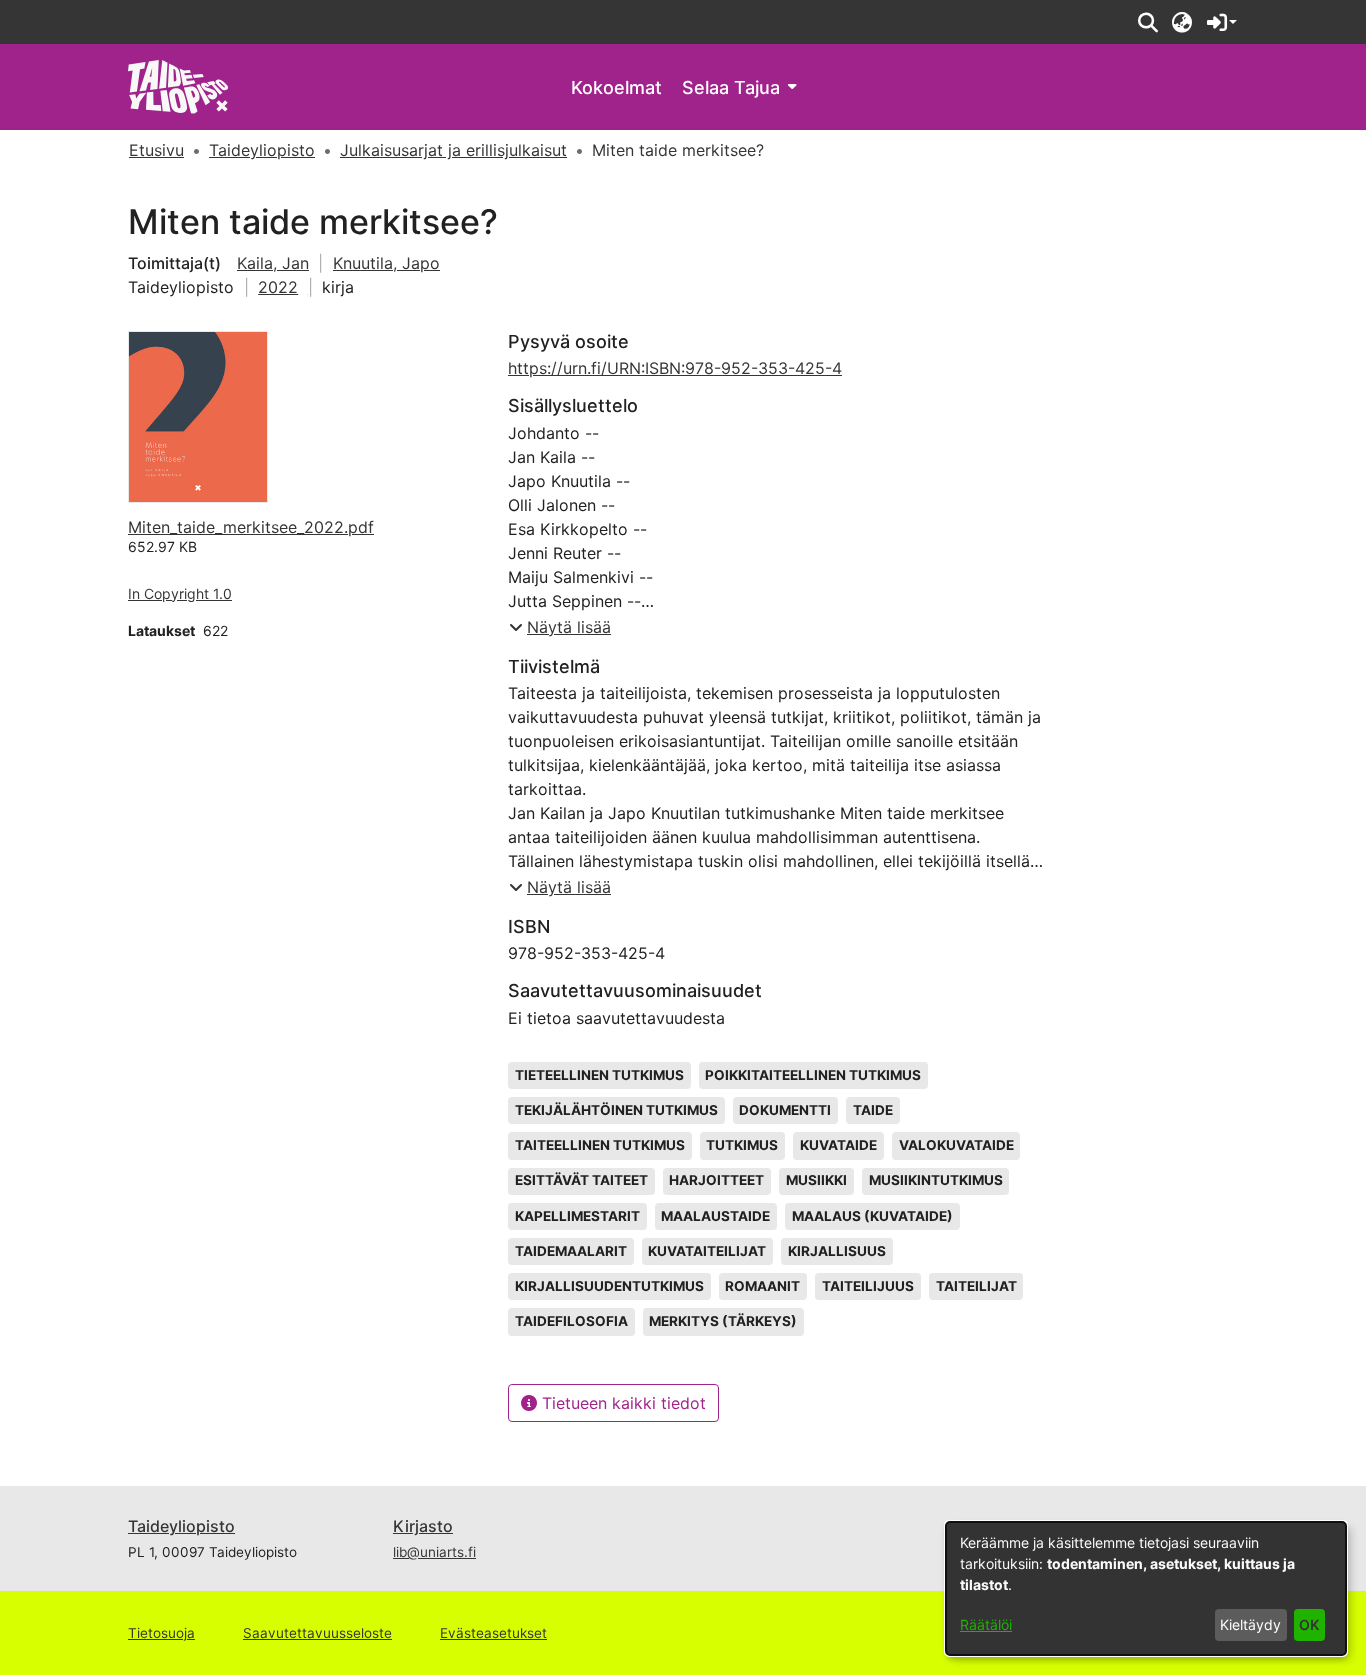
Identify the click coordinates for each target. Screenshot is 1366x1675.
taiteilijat (976, 1286)
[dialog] (1146, 1588)
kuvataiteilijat (707, 1251)
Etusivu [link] (156, 150)
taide (873, 1110)
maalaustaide (715, 1216)
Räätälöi (986, 1624)
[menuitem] (739, 87)
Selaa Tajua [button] (731, 87)
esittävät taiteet (581, 1180)
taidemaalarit (571, 1251)
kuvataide (838, 1145)
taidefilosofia (571, 1321)
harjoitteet (716, 1180)
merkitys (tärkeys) (723, 1321)
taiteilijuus (868, 1286)
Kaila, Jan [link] (273, 263)
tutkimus (742, 1145)
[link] (178, 85)
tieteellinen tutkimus (599, 1075)
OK (1309, 1624)
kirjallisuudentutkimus (609, 1286)
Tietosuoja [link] (161, 1633)
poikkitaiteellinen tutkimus (813, 1075)
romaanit (762, 1286)
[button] (1147, 22)
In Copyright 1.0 (180, 593)
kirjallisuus (837, 1251)
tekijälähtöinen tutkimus (616, 1110)
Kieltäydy (1250, 1624)
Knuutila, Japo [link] (386, 263)
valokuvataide (956, 1145)
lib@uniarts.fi (434, 1552)
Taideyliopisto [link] (262, 150)
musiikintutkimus (936, 1180)
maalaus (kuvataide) (872, 1216)
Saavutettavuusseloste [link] (317, 1633)
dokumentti (785, 1110)
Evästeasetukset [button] (493, 1633)
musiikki (816, 1180)
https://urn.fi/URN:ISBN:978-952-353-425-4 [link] (675, 368)
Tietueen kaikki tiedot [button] (621, 1403)
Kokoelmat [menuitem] (616, 87)
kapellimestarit (577, 1216)
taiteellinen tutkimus (600, 1145)
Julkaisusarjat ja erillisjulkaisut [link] (453, 150)
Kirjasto (423, 1526)
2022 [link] (278, 287)
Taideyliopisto (181, 1526)
